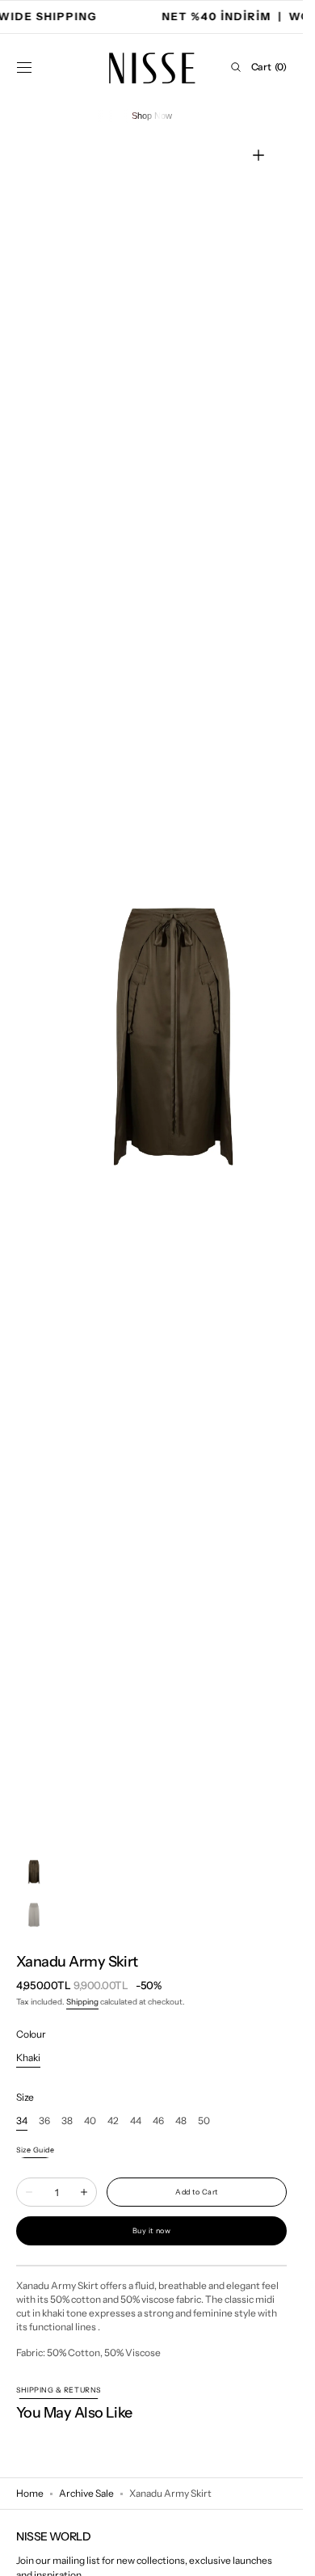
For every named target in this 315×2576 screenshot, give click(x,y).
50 (204, 2121)
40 (90, 2121)
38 (67, 2121)
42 (113, 2121)
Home (30, 2493)
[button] (24, 67)
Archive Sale (86, 2493)
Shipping (82, 2002)
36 (44, 2121)
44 (136, 2121)
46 (158, 2121)
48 (181, 2121)
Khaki (28, 2058)
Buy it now (151, 2230)
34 (22, 2121)
